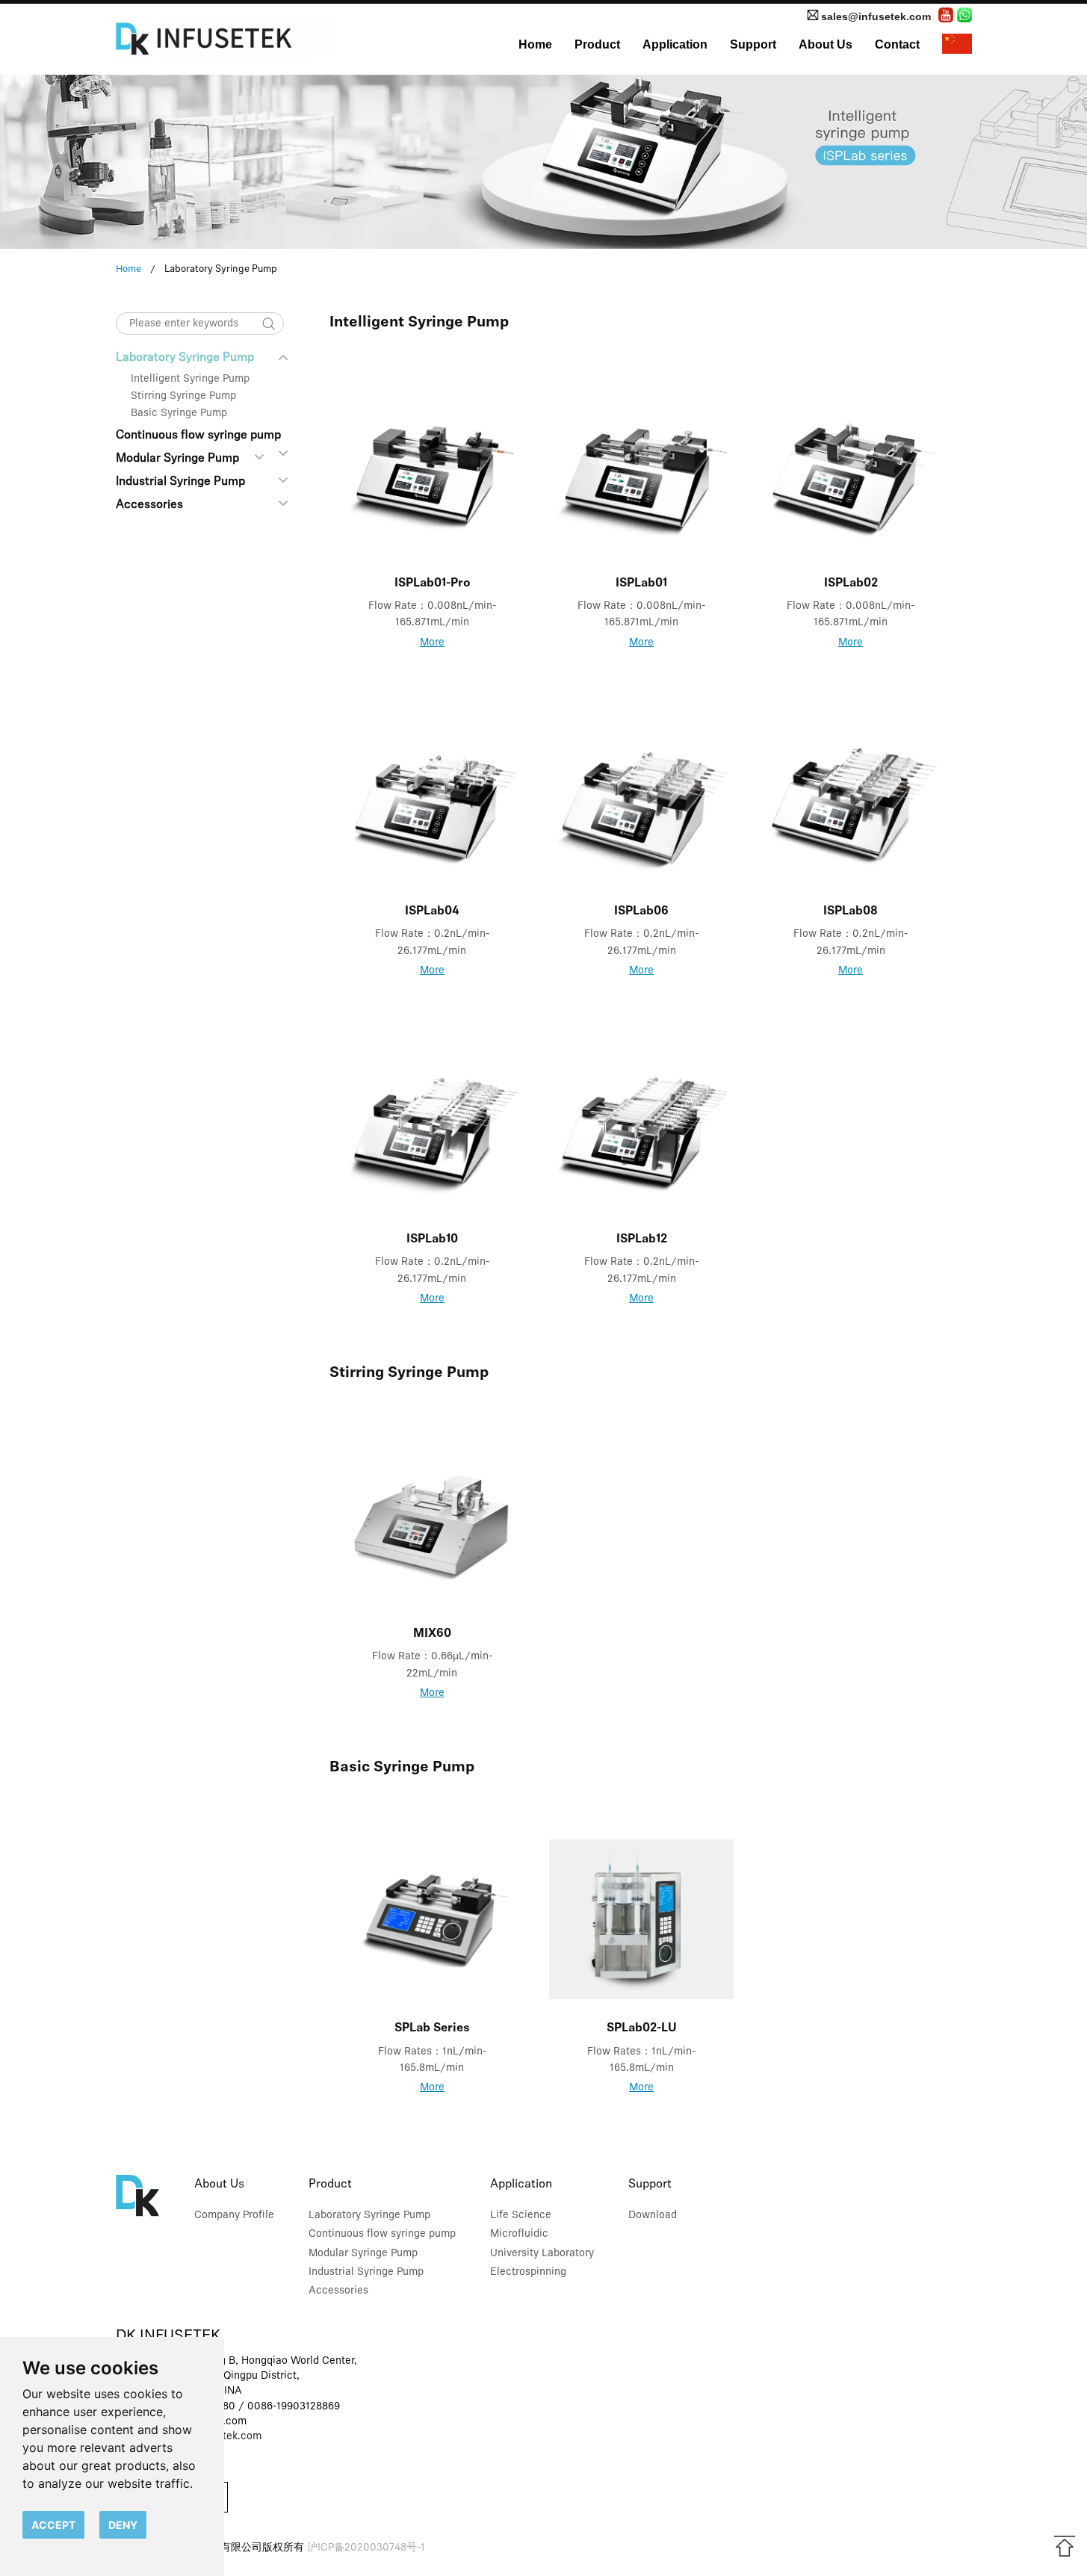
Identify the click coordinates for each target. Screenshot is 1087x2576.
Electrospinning (528, 2272)
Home (535, 44)
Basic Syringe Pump (179, 414)
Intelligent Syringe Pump (190, 379)
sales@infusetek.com (876, 16)
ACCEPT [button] (53, 2525)
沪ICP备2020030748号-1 (366, 2548)
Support (753, 44)
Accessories (149, 505)
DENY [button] (123, 2525)
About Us (826, 44)
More (432, 643)
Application (675, 44)
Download (653, 2216)
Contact (897, 44)
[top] (1065, 2546)
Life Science (521, 2216)
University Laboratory (542, 2254)
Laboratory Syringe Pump (185, 358)
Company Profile (234, 2216)
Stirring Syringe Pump (183, 396)
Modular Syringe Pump (177, 459)
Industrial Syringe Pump (180, 482)
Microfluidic (519, 2234)
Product (597, 44)
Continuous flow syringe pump (198, 436)
